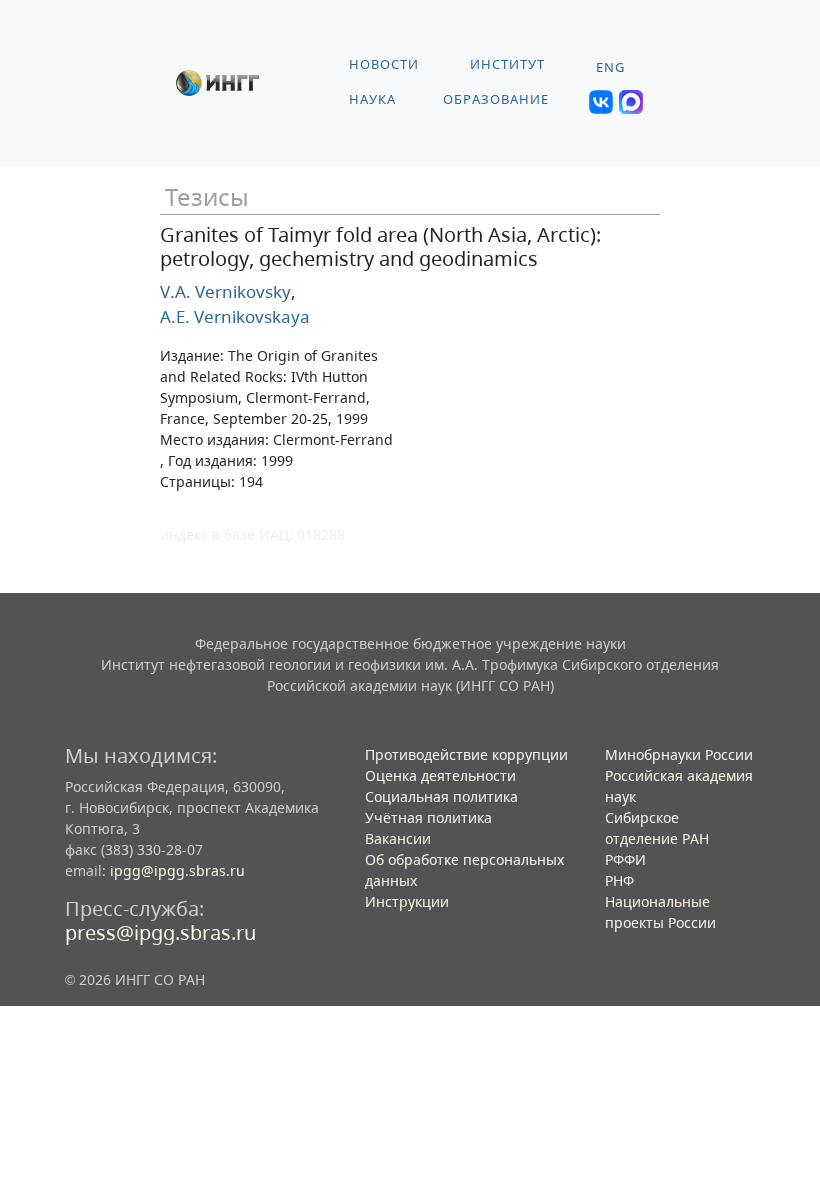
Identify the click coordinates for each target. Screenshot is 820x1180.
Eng (610, 67)
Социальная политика (441, 796)
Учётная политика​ (428, 817)
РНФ (619, 880)
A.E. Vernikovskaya (235, 316)
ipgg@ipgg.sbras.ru (177, 870)
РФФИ (625, 859)
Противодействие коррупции (466, 754)
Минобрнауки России (679, 754)
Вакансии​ (398, 838)
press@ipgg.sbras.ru (160, 932)
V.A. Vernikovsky (225, 291)
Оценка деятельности (440, 775)
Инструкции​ (407, 901)
